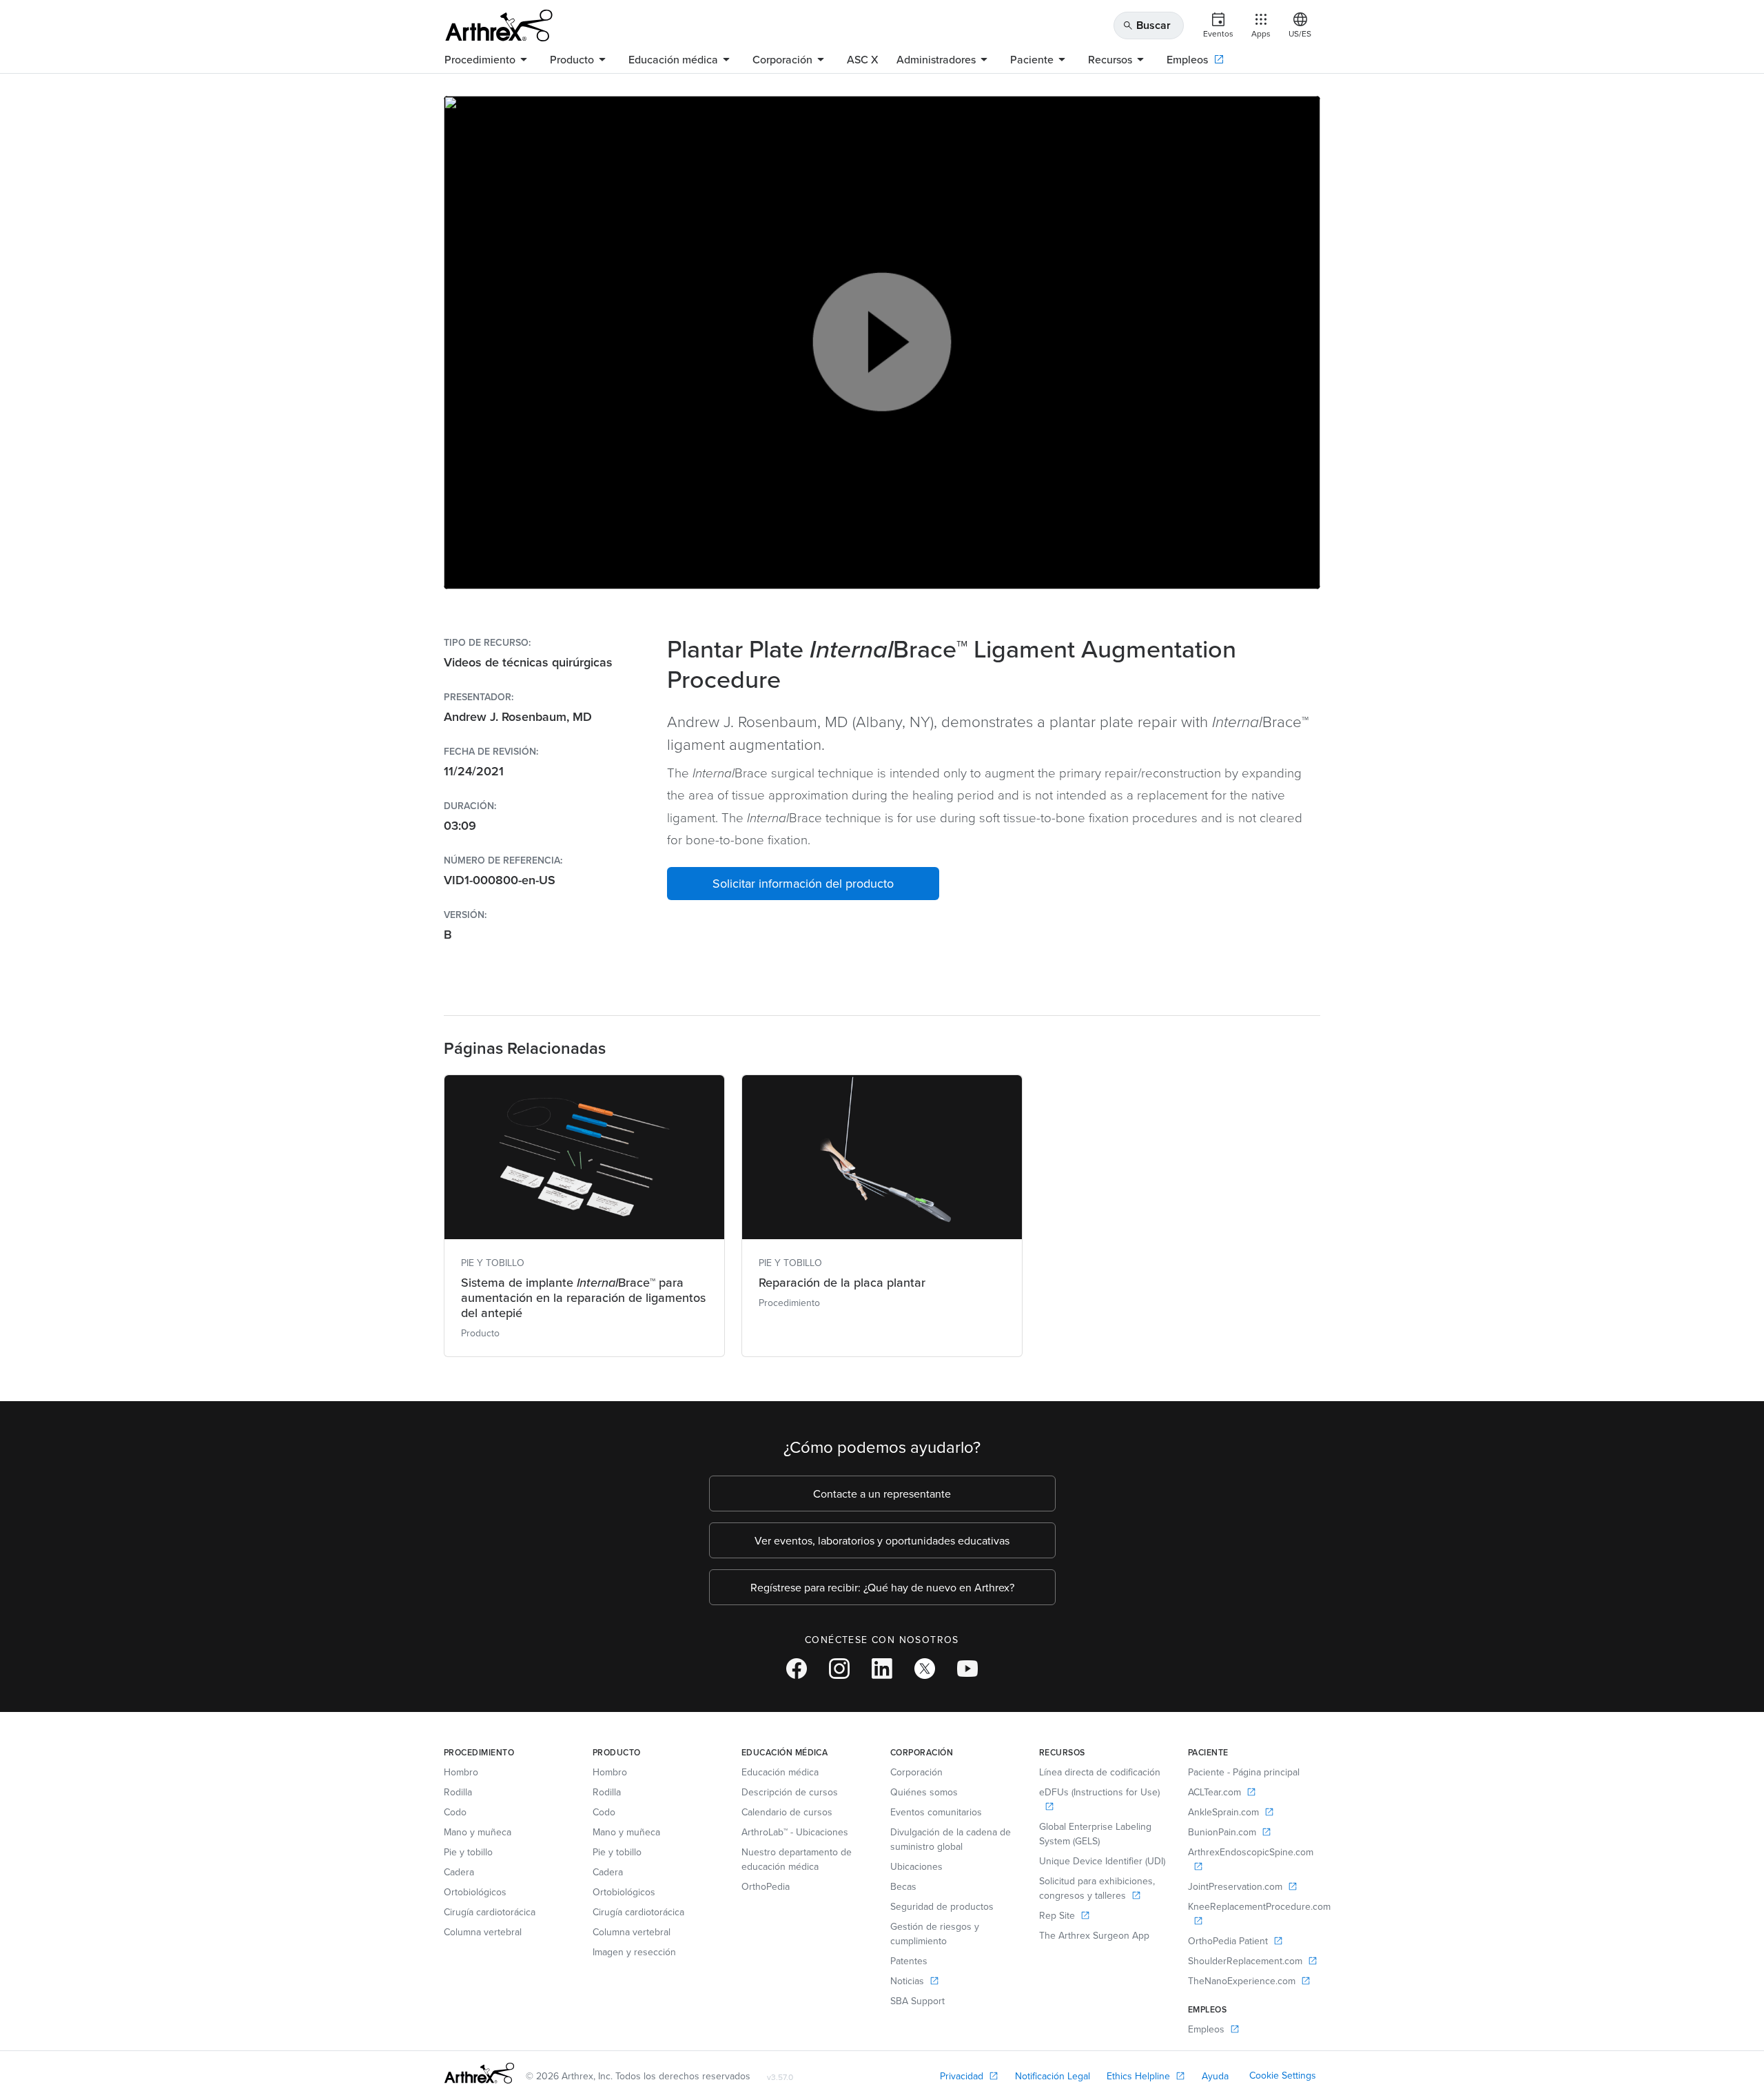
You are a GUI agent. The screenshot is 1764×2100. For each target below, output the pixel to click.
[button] (803, 884)
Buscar (1147, 25)
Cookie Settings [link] (1283, 2075)
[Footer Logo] (479, 2073)
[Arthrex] (499, 26)
